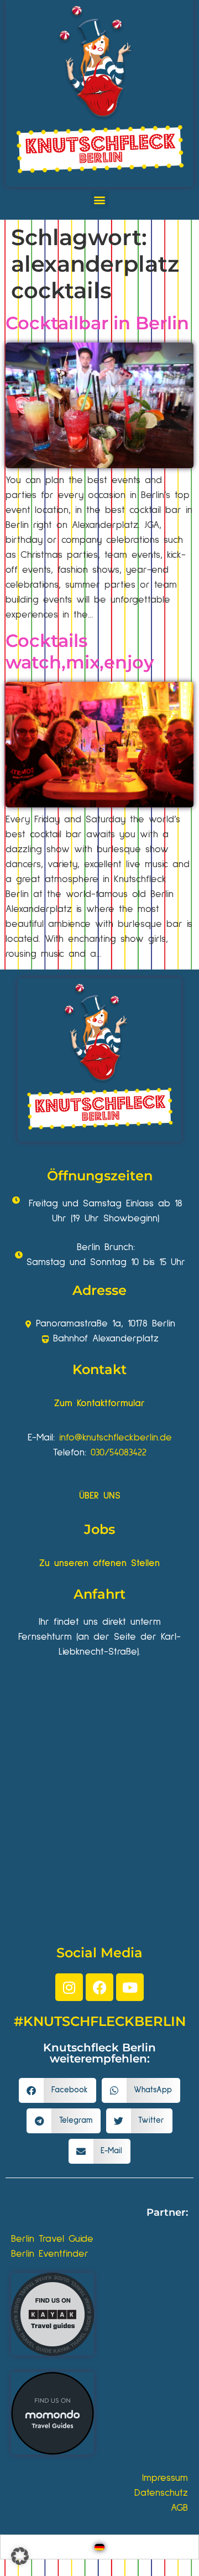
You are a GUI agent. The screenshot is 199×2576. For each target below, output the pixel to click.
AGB (179, 2508)
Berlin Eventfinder (50, 2254)
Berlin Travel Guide (52, 2239)
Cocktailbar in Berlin (97, 323)
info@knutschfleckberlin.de (116, 1438)
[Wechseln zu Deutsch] (99, 2547)
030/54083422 (119, 1453)
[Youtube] (130, 1987)
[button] (100, 199)
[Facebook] (99, 1987)
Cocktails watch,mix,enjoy (80, 651)
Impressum (165, 2478)
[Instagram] (69, 1987)
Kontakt (99, 1369)
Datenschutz (161, 2493)
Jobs (99, 1529)
